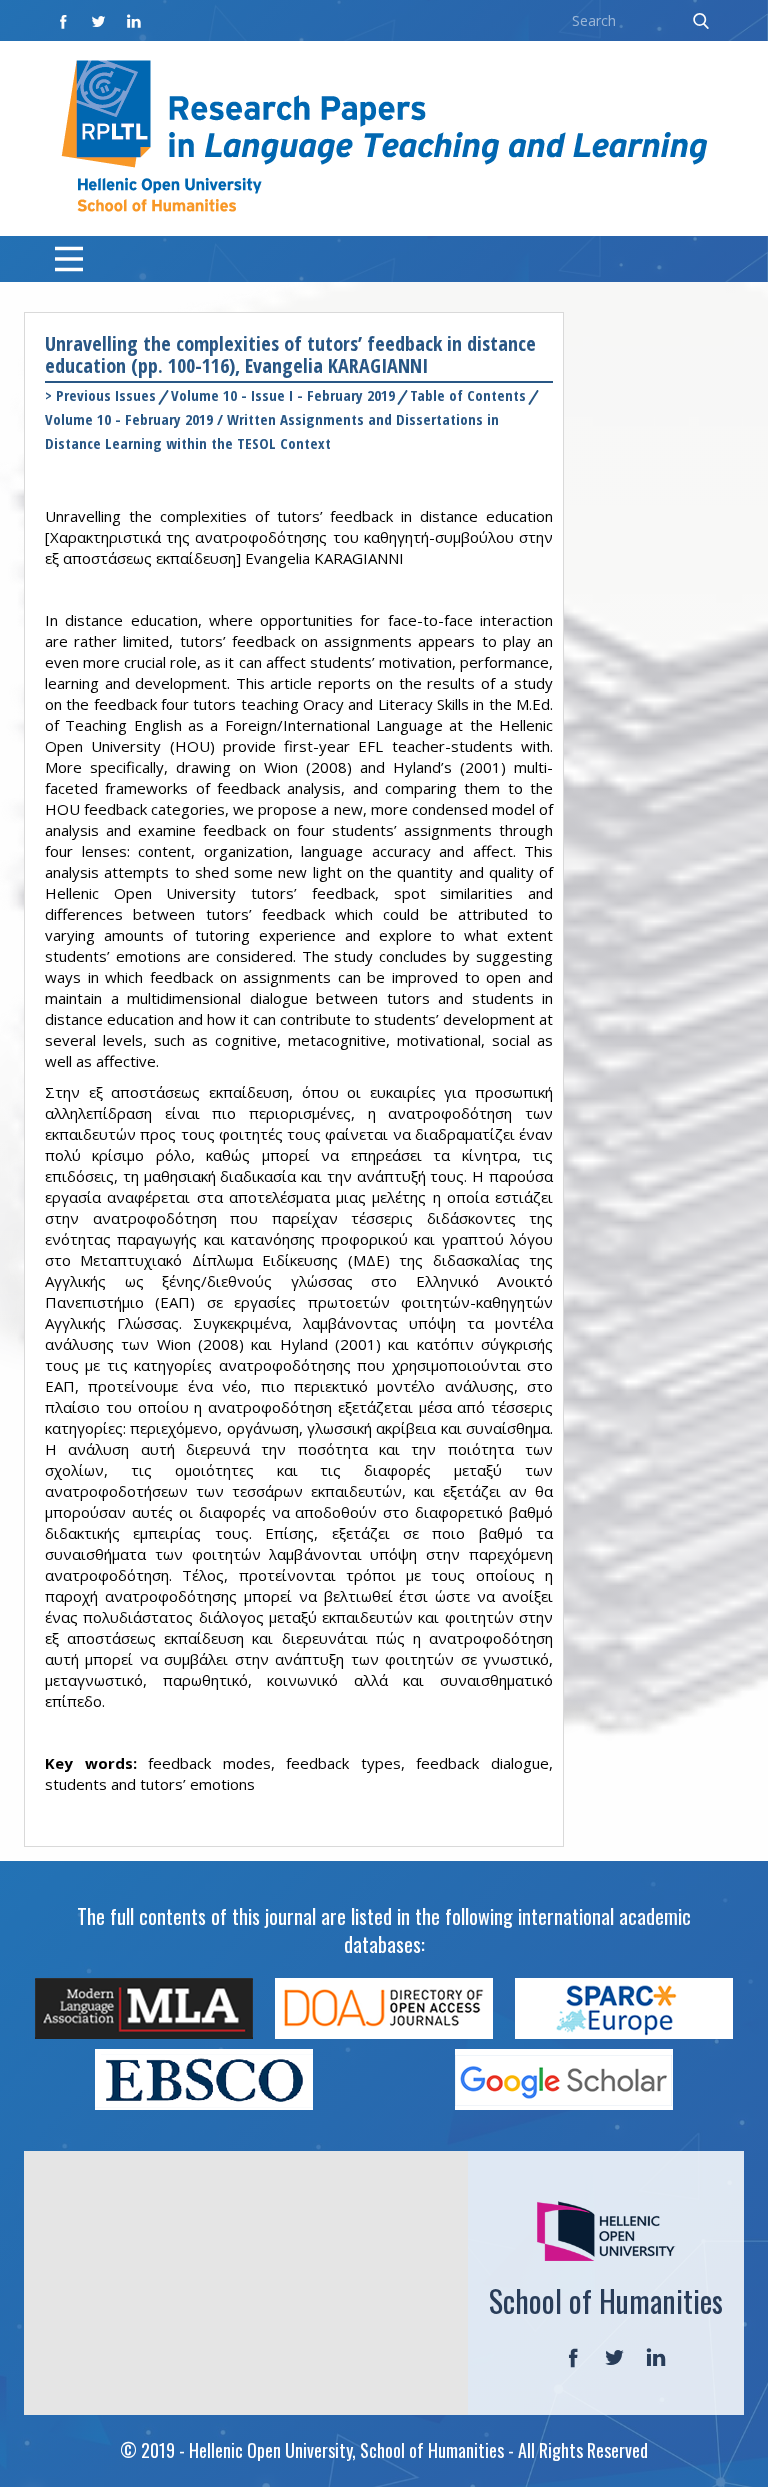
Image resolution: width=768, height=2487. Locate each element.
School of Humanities (606, 2300)
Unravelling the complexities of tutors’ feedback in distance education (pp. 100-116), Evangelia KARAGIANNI (290, 354)
